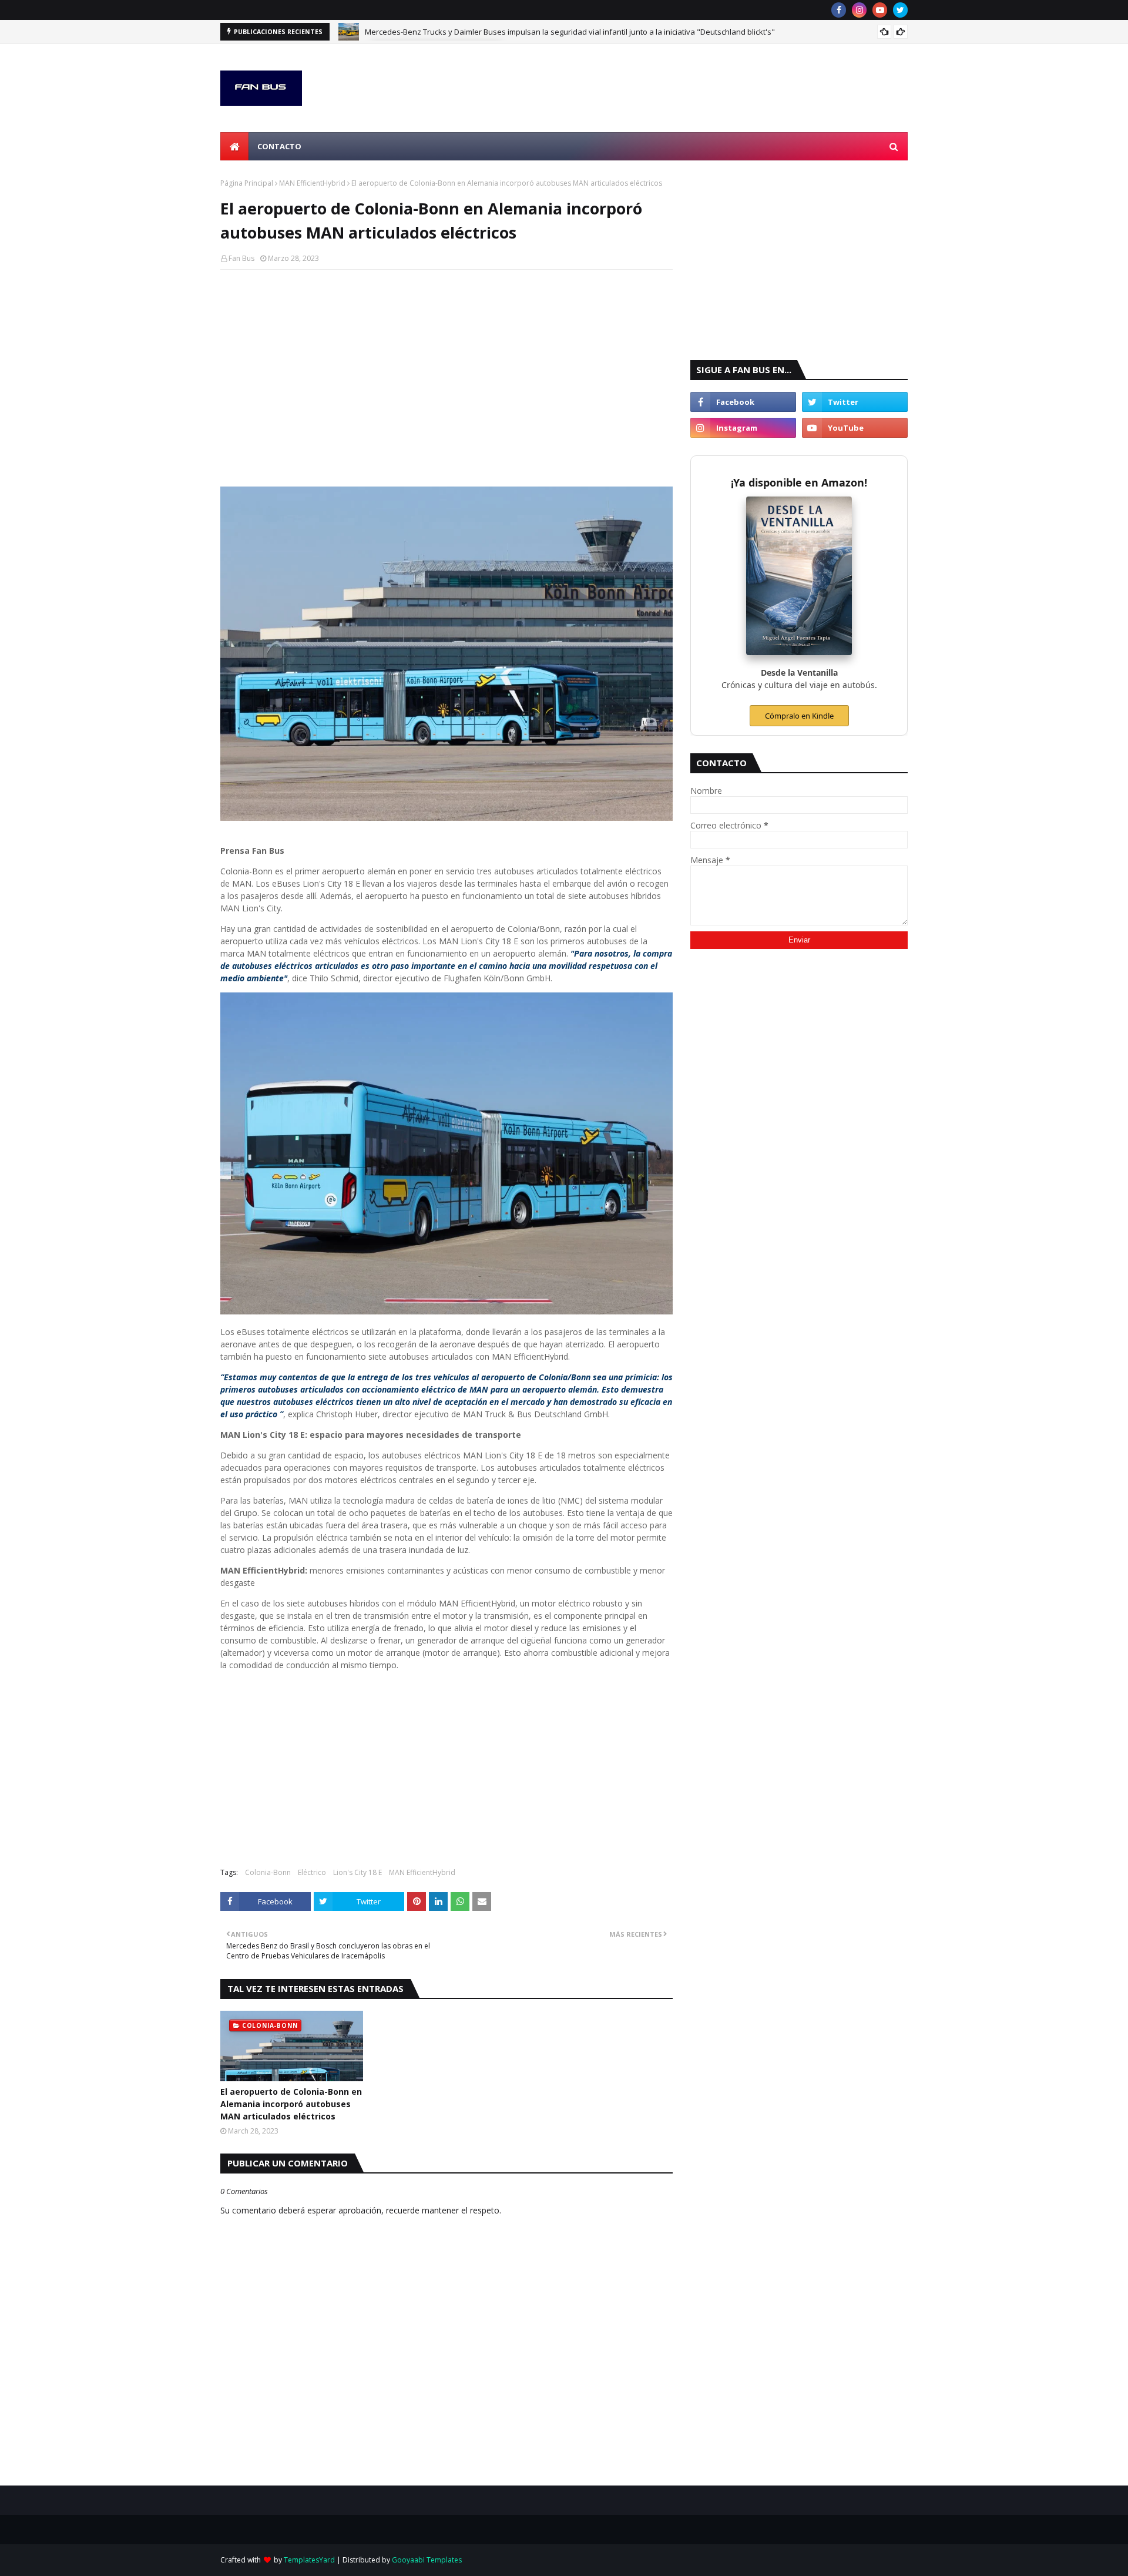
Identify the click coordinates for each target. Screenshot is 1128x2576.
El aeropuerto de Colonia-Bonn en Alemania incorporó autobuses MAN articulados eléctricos (291, 2104)
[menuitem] (234, 146)
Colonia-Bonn (268, 1872)
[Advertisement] (446, 364)
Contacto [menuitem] (279, 146)
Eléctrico (312, 1872)
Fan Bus (241, 258)
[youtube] (880, 10)
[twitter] (900, 10)
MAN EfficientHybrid (312, 183)
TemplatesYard (309, 2560)
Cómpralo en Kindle (799, 716)
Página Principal (247, 183)
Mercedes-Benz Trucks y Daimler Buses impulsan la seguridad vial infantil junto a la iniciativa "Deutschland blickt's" (570, 32)
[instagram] (859, 10)
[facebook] (839, 10)
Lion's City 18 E (357, 1872)
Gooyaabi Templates (427, 2560)
